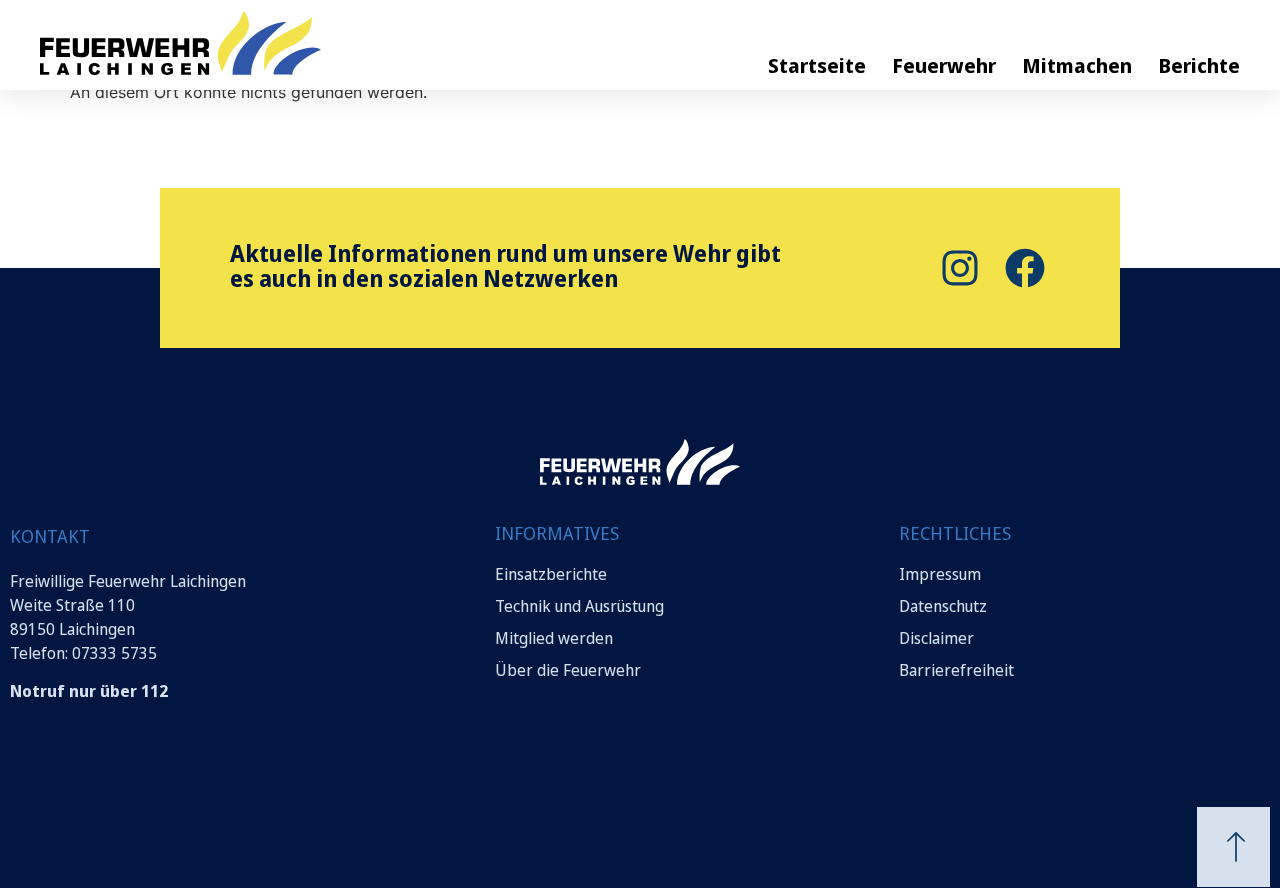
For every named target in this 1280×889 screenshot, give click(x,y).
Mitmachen (1077, 65)
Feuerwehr (944, 65)
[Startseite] (250, 43)
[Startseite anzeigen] (640, 462)
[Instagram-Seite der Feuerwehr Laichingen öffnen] (957, 268)
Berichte (1199, 65)
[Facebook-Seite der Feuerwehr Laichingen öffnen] (1022, 268)
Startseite (817, 65)
